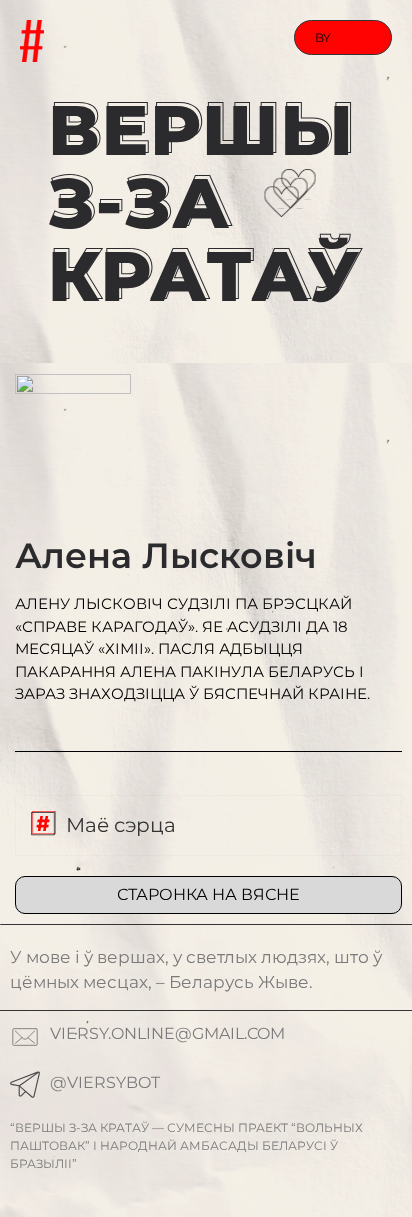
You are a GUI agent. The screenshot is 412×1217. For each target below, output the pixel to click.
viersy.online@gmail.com (167, 1033)
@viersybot (105, 1082)
